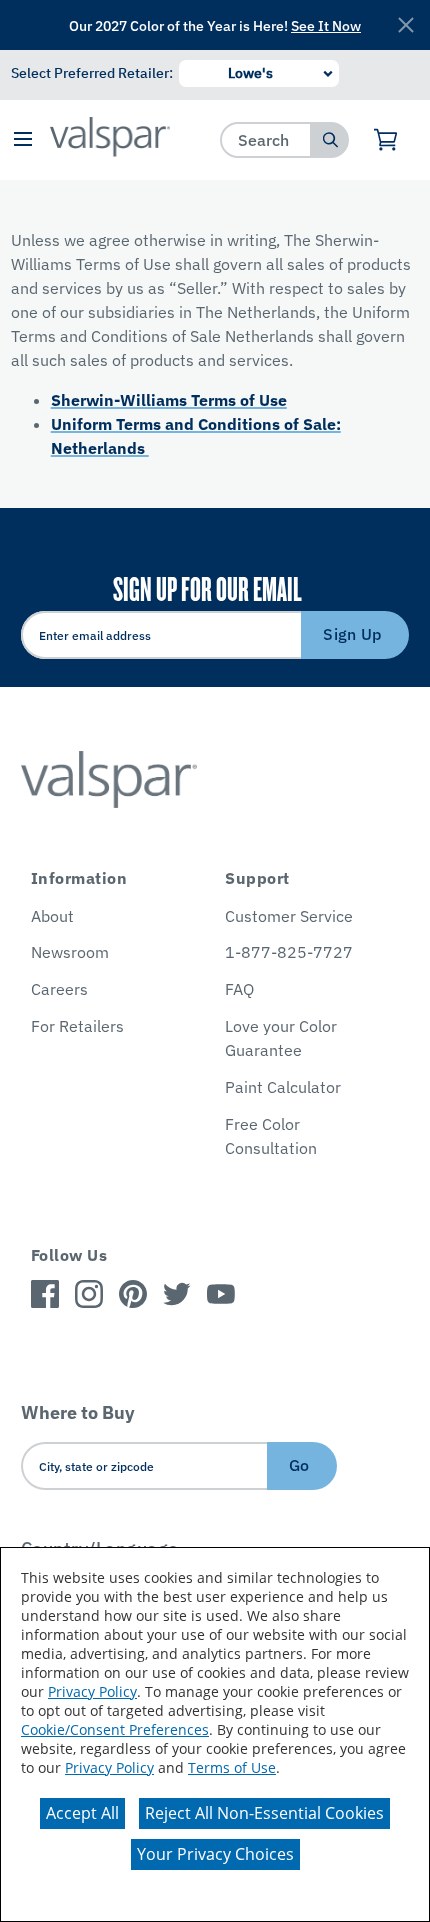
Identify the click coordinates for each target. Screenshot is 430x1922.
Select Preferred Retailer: (92, 73)
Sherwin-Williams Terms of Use (169, 400)
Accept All (82, 1813)
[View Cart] (386, 140)
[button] (22, 140)
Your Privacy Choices (215, 1854)
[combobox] (266, 139)
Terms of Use (232, 1767)
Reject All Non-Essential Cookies (264, 1813)
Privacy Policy (92, 1691)
